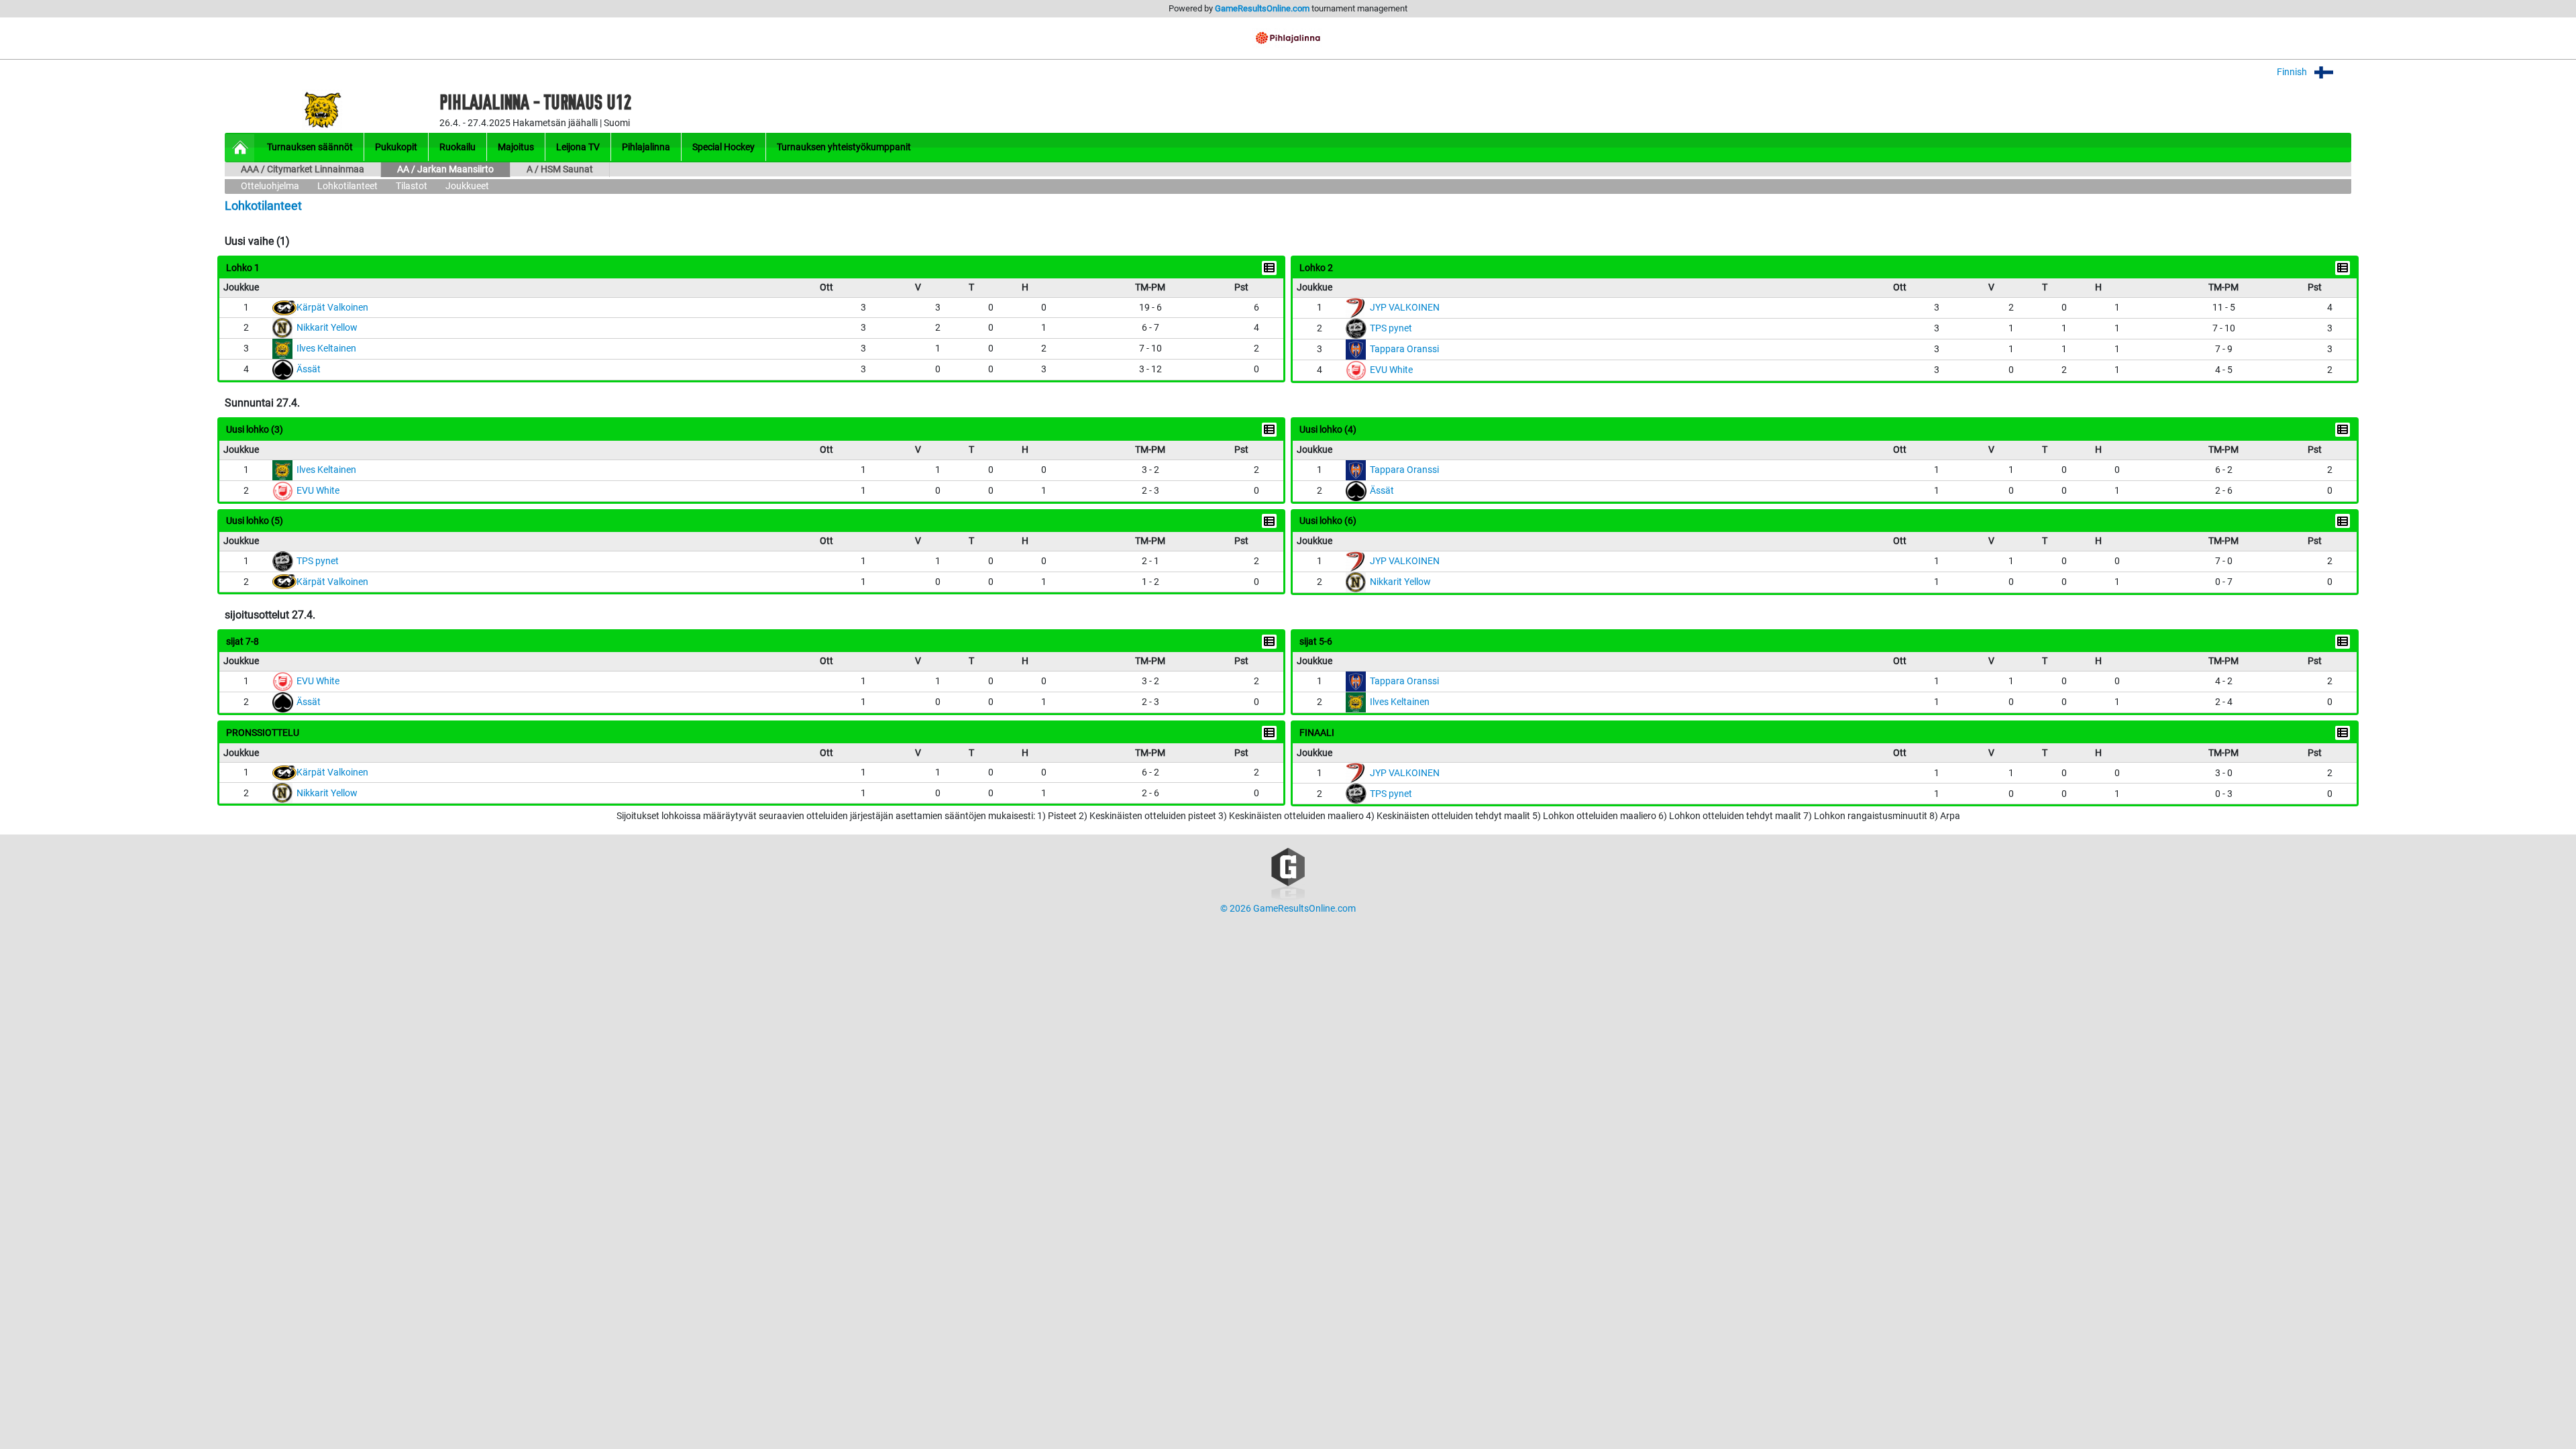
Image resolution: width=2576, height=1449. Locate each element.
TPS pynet (1391, 328)
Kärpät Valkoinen (332, 308)
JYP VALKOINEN (1405, 308)
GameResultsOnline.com (1262, 8)
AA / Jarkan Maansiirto (445, 169)
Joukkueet (467, 186)
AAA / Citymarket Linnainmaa (303, 169)
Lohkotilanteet (347, 186)
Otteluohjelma (270, 186)
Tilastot (412, 186)
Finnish (2293, 72)
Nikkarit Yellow (327, 328)
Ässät (309, 369)
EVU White (1391, 370)
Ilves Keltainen (326, 348)
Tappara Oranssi (1404, 349)
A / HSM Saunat (560, 169)
